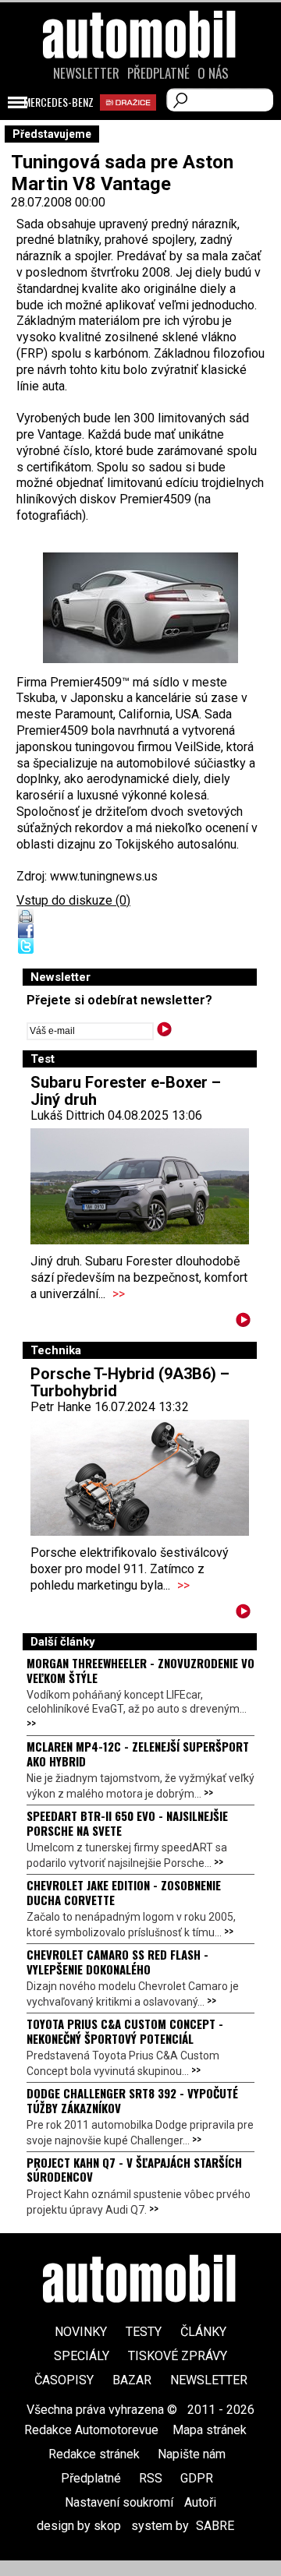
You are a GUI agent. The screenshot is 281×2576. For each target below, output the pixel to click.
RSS (151, 2478)
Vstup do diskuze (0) (73, 900)
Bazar (132, 2380)
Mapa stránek (210, 2430)
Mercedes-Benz (59, 102)
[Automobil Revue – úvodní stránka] (140, 123)
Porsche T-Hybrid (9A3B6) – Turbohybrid (130, 1382)
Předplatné (158, 73)
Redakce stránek (94, 2454)
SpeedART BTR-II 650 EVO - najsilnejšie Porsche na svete (127, 1823)
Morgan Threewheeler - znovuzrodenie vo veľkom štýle (140, 1670)
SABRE (215, 2526)
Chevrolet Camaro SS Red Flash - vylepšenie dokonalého (117, 1961)
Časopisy (64, 2380)
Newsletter (86, 73)
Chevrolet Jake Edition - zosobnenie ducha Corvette (124, 1892)
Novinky (81, 2332)
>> (119, 1294)
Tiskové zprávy (178, 2356)
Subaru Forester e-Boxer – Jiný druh (126, 1091)
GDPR (197, 2478)
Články (203, 2332)
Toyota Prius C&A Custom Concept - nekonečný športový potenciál (125, 2031)
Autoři (200, 2502)
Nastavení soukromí (119, 2502)
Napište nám (192, 2454)
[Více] (243, 1323)
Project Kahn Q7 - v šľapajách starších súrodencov (134, 2169)
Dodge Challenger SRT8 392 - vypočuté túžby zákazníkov (132, 2100)
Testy (144, 2332)
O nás (213, 73)
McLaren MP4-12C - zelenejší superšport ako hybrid (138, 1753)
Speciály (82, 2356)
